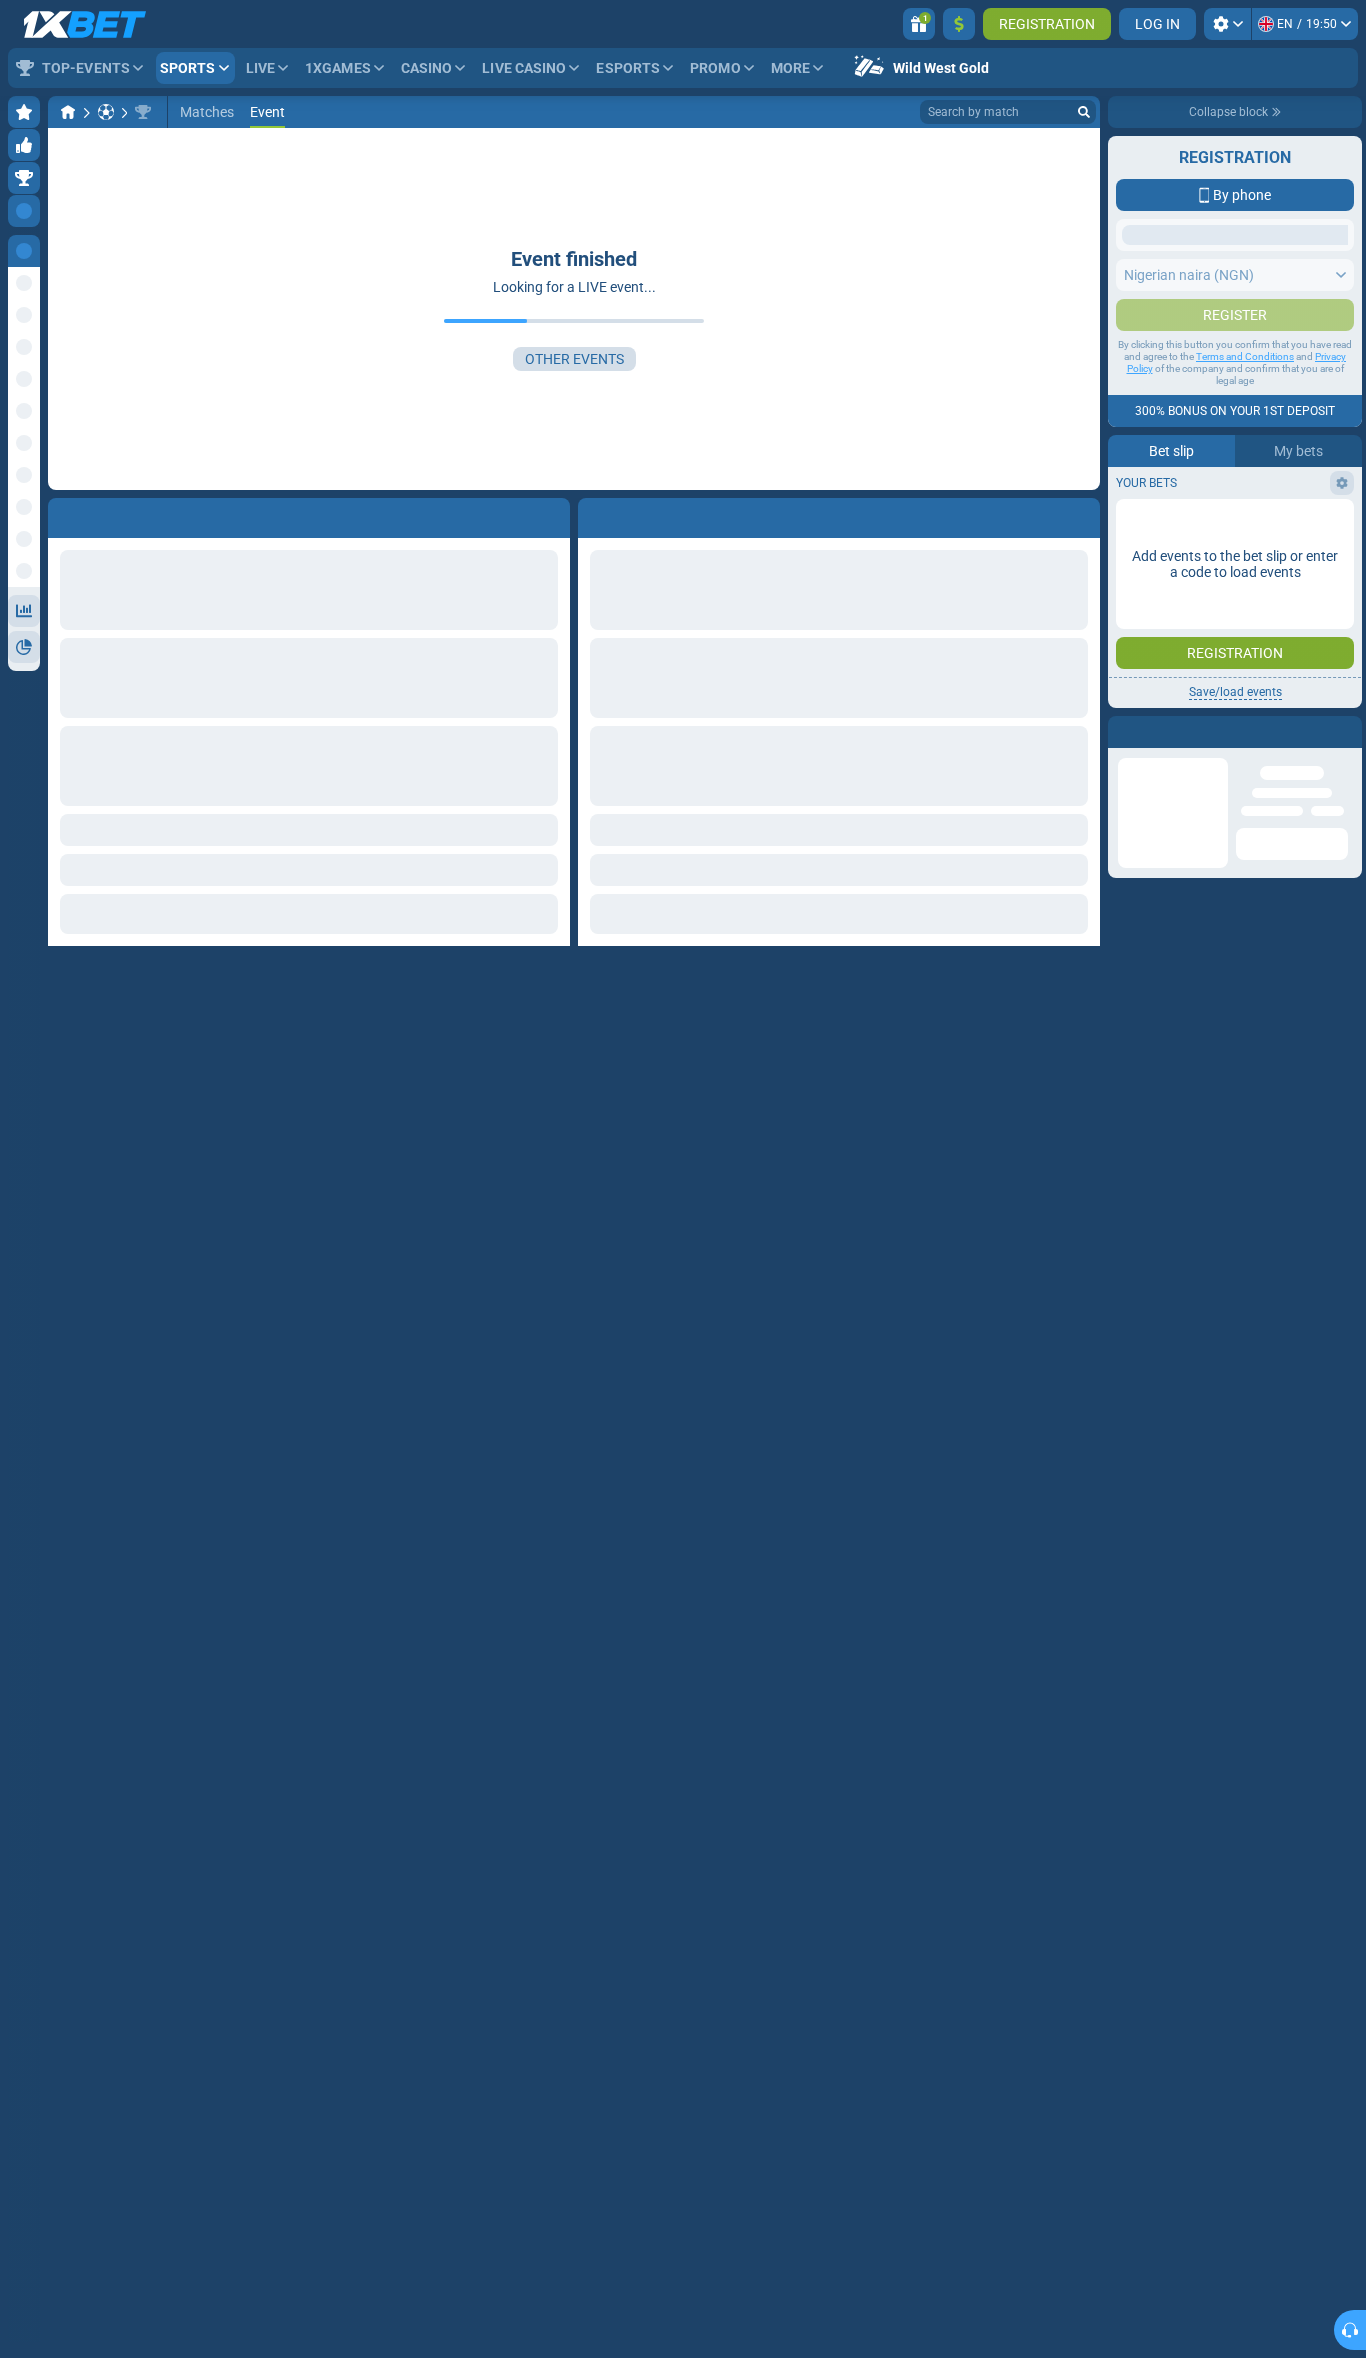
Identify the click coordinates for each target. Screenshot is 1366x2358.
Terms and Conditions (1245, 396)
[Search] (1084, 112)
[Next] (639, 514)
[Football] (106, 112)
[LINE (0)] (68, 112)
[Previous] (594, 514)
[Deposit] (959, 24)
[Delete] (1080, 514)
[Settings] (1227, 24)
